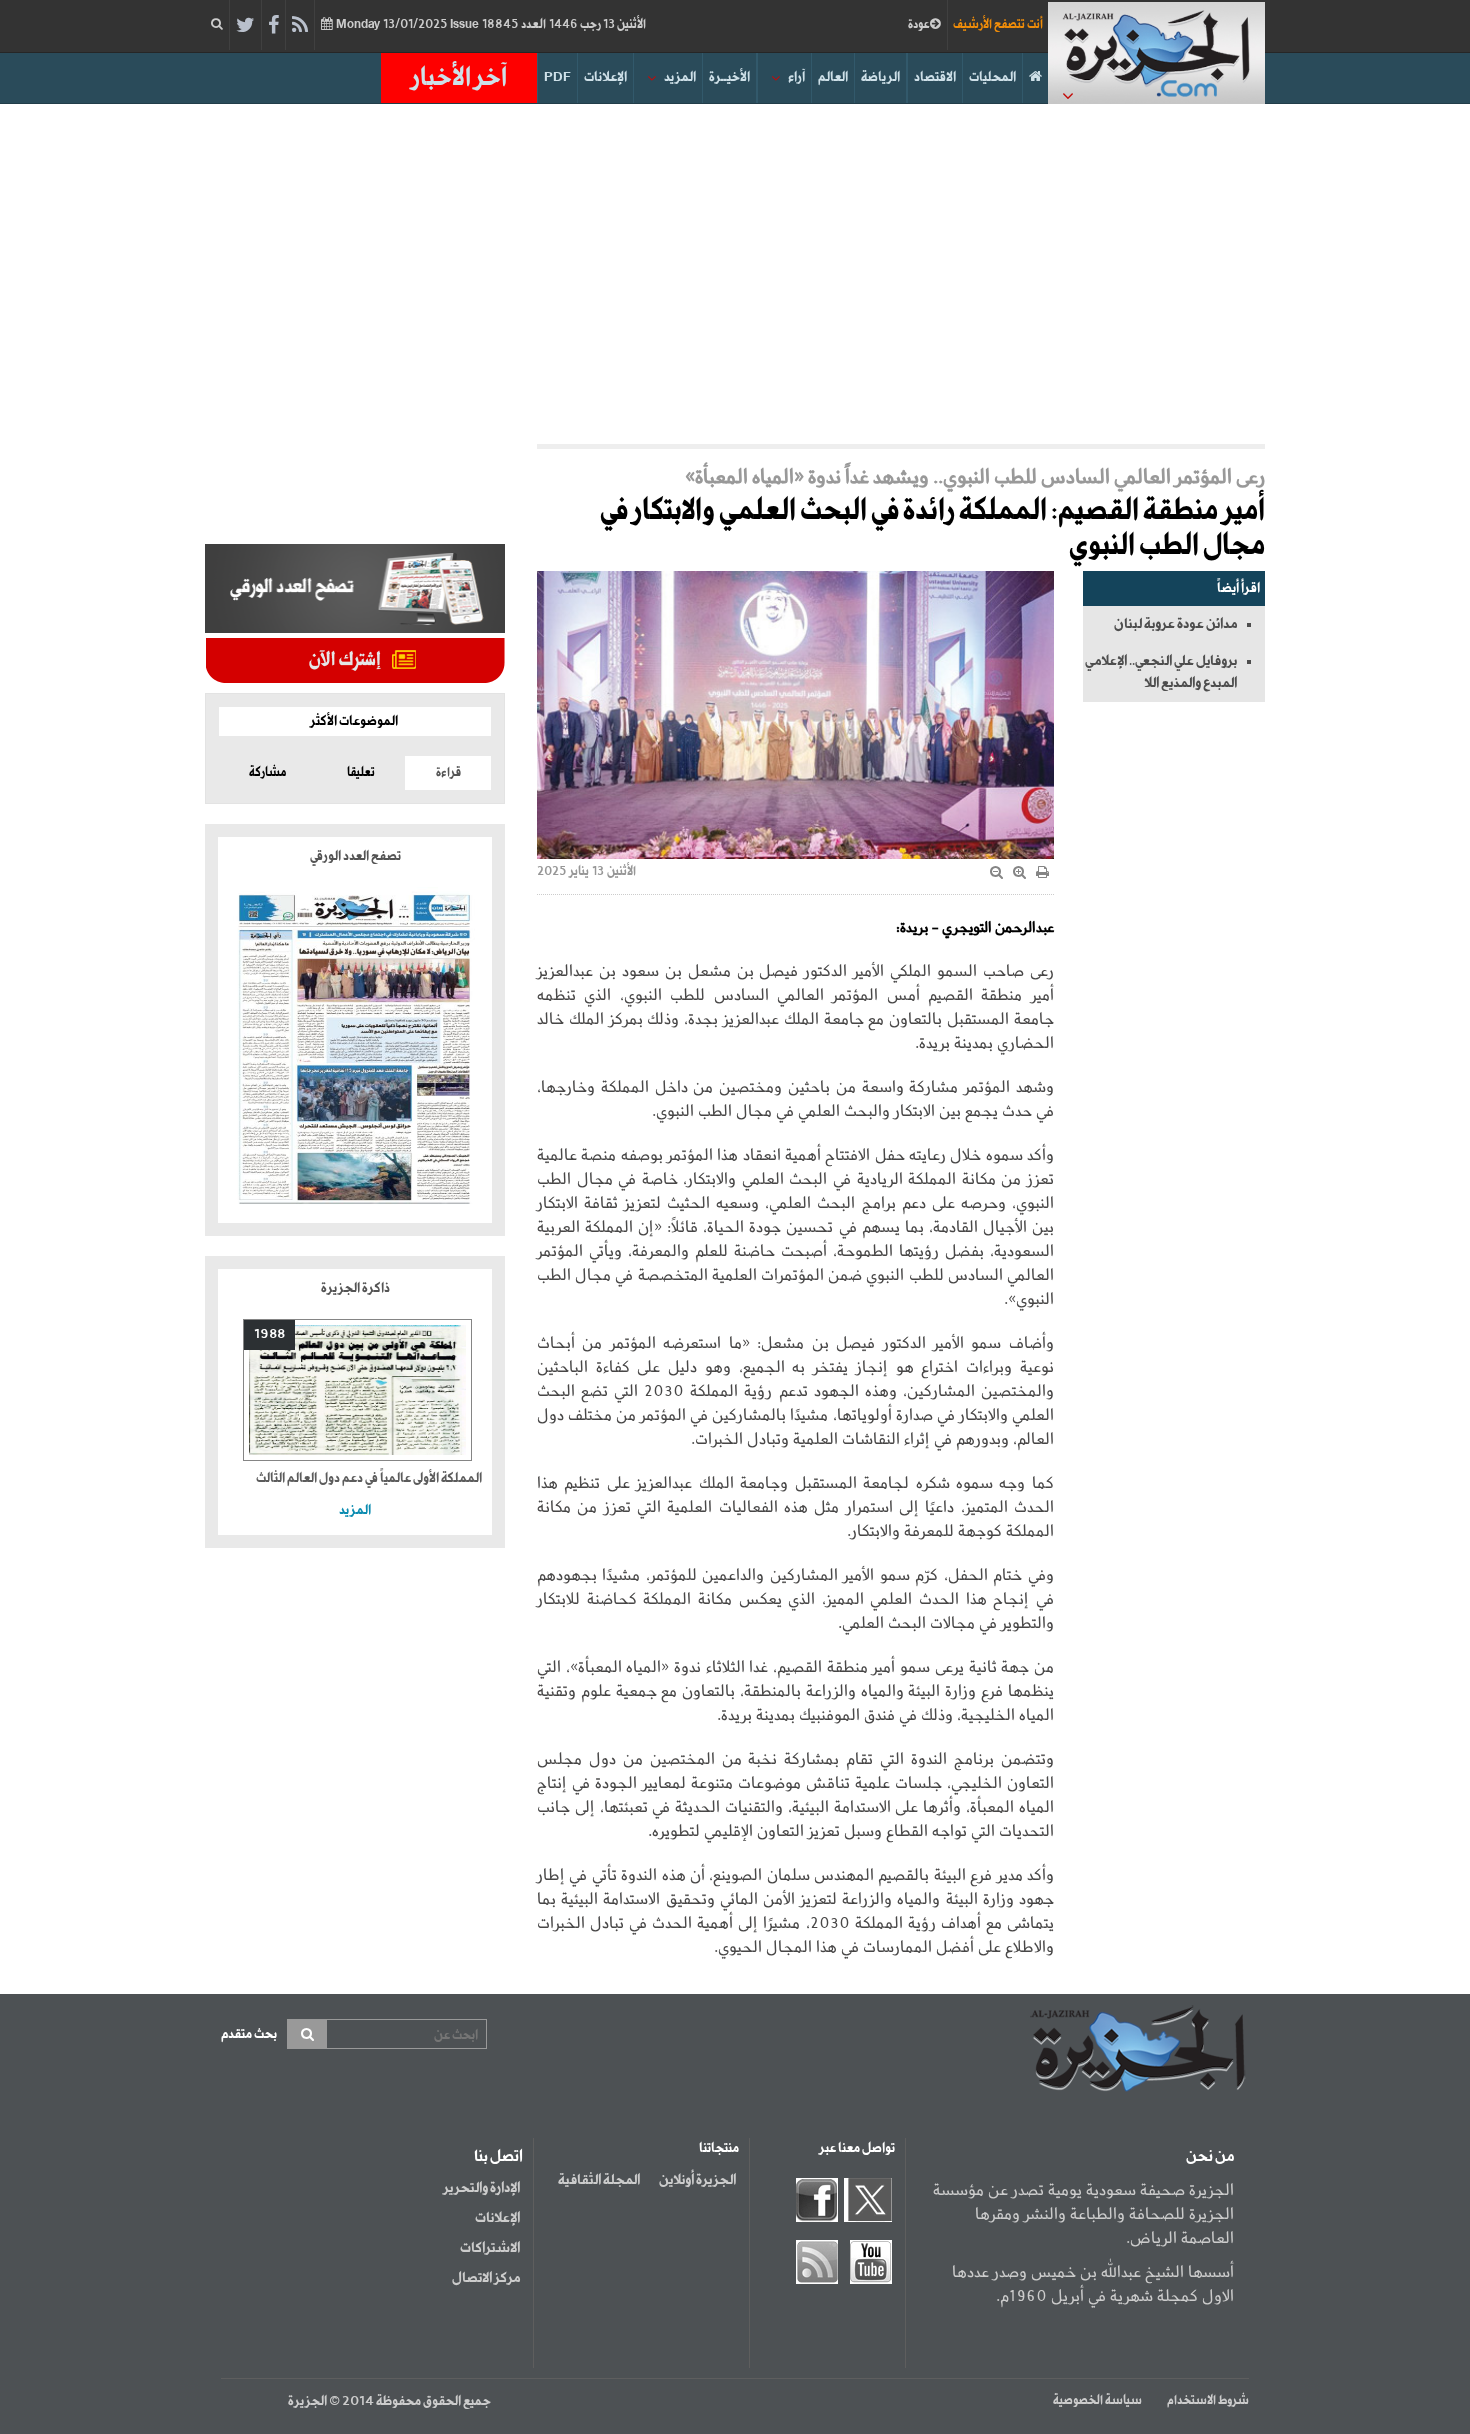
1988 (269, 1334)
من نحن (1210, 2157)
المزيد (680, 77)
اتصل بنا (498, 2157)
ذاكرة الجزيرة (355, 1288)
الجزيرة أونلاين (697, 2180)
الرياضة (880, 77)
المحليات (992, 77)
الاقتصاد (935, 77)
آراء (796, 77)
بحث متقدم (249, 2034)
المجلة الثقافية (599, 2180)
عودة (919, 25)
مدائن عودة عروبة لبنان (1175, 624)
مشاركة (267, 773)
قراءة (448, 773)
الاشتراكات (490, 2248)
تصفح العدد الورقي (355, 856)
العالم (833, 77)
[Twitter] (245, 26)
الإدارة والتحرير (481, 2188)
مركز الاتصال (486, 2278)
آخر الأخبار (459, 78)
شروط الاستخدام (1208, 2401)
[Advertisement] (735, 274)
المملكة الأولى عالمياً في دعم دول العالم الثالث (369, 1478)
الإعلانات (605, 77)
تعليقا (361, 773)
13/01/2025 (489, 25)
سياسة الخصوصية (1097, 2401)
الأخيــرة (729, 77)
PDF (557, 77)
